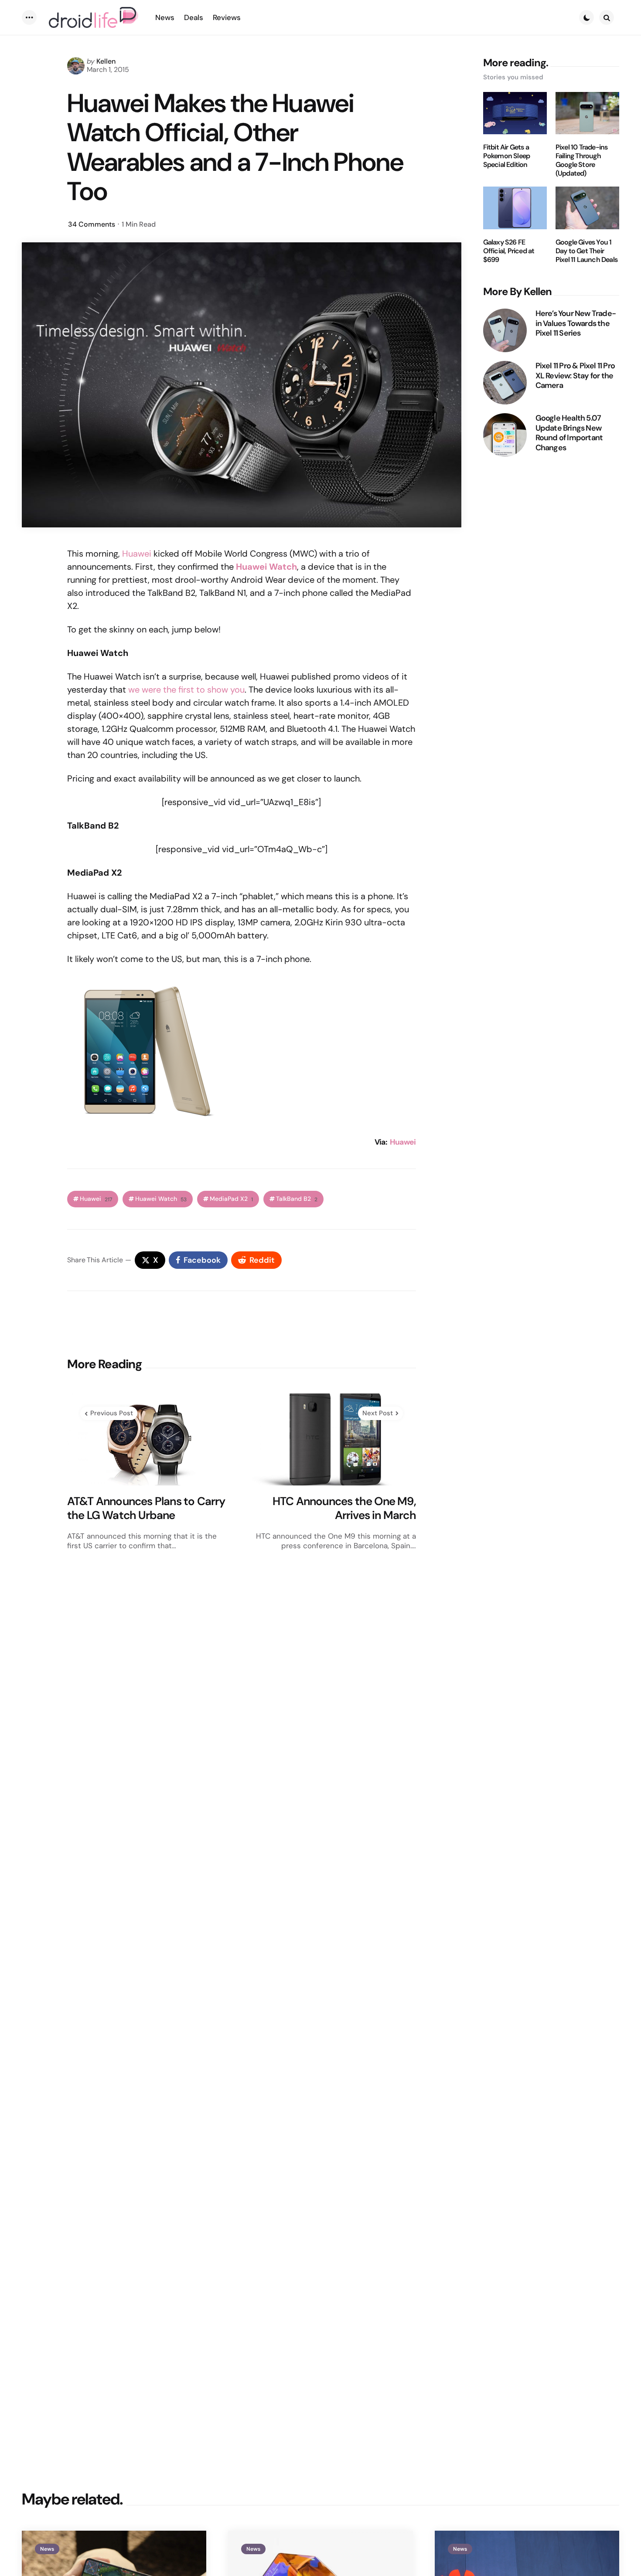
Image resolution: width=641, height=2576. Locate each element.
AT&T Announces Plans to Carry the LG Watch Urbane (146, 1508)
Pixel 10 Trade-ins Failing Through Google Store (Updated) (582, 160)
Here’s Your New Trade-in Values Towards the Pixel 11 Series (576, 323)
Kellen (106, 61)
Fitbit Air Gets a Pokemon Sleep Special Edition (507, 156)
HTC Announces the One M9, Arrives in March (344, 1508)
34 (92, 224)
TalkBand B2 (297, 1199)
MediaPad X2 (231, 1199)
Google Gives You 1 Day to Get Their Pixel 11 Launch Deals (586, 251)
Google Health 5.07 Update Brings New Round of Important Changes (569, 433)
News (47, 2549)
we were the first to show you (186, 690)
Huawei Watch (161, 1199)
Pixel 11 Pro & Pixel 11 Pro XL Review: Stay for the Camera (575, 376)
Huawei (137, 554)
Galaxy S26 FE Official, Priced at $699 (509, 251)
